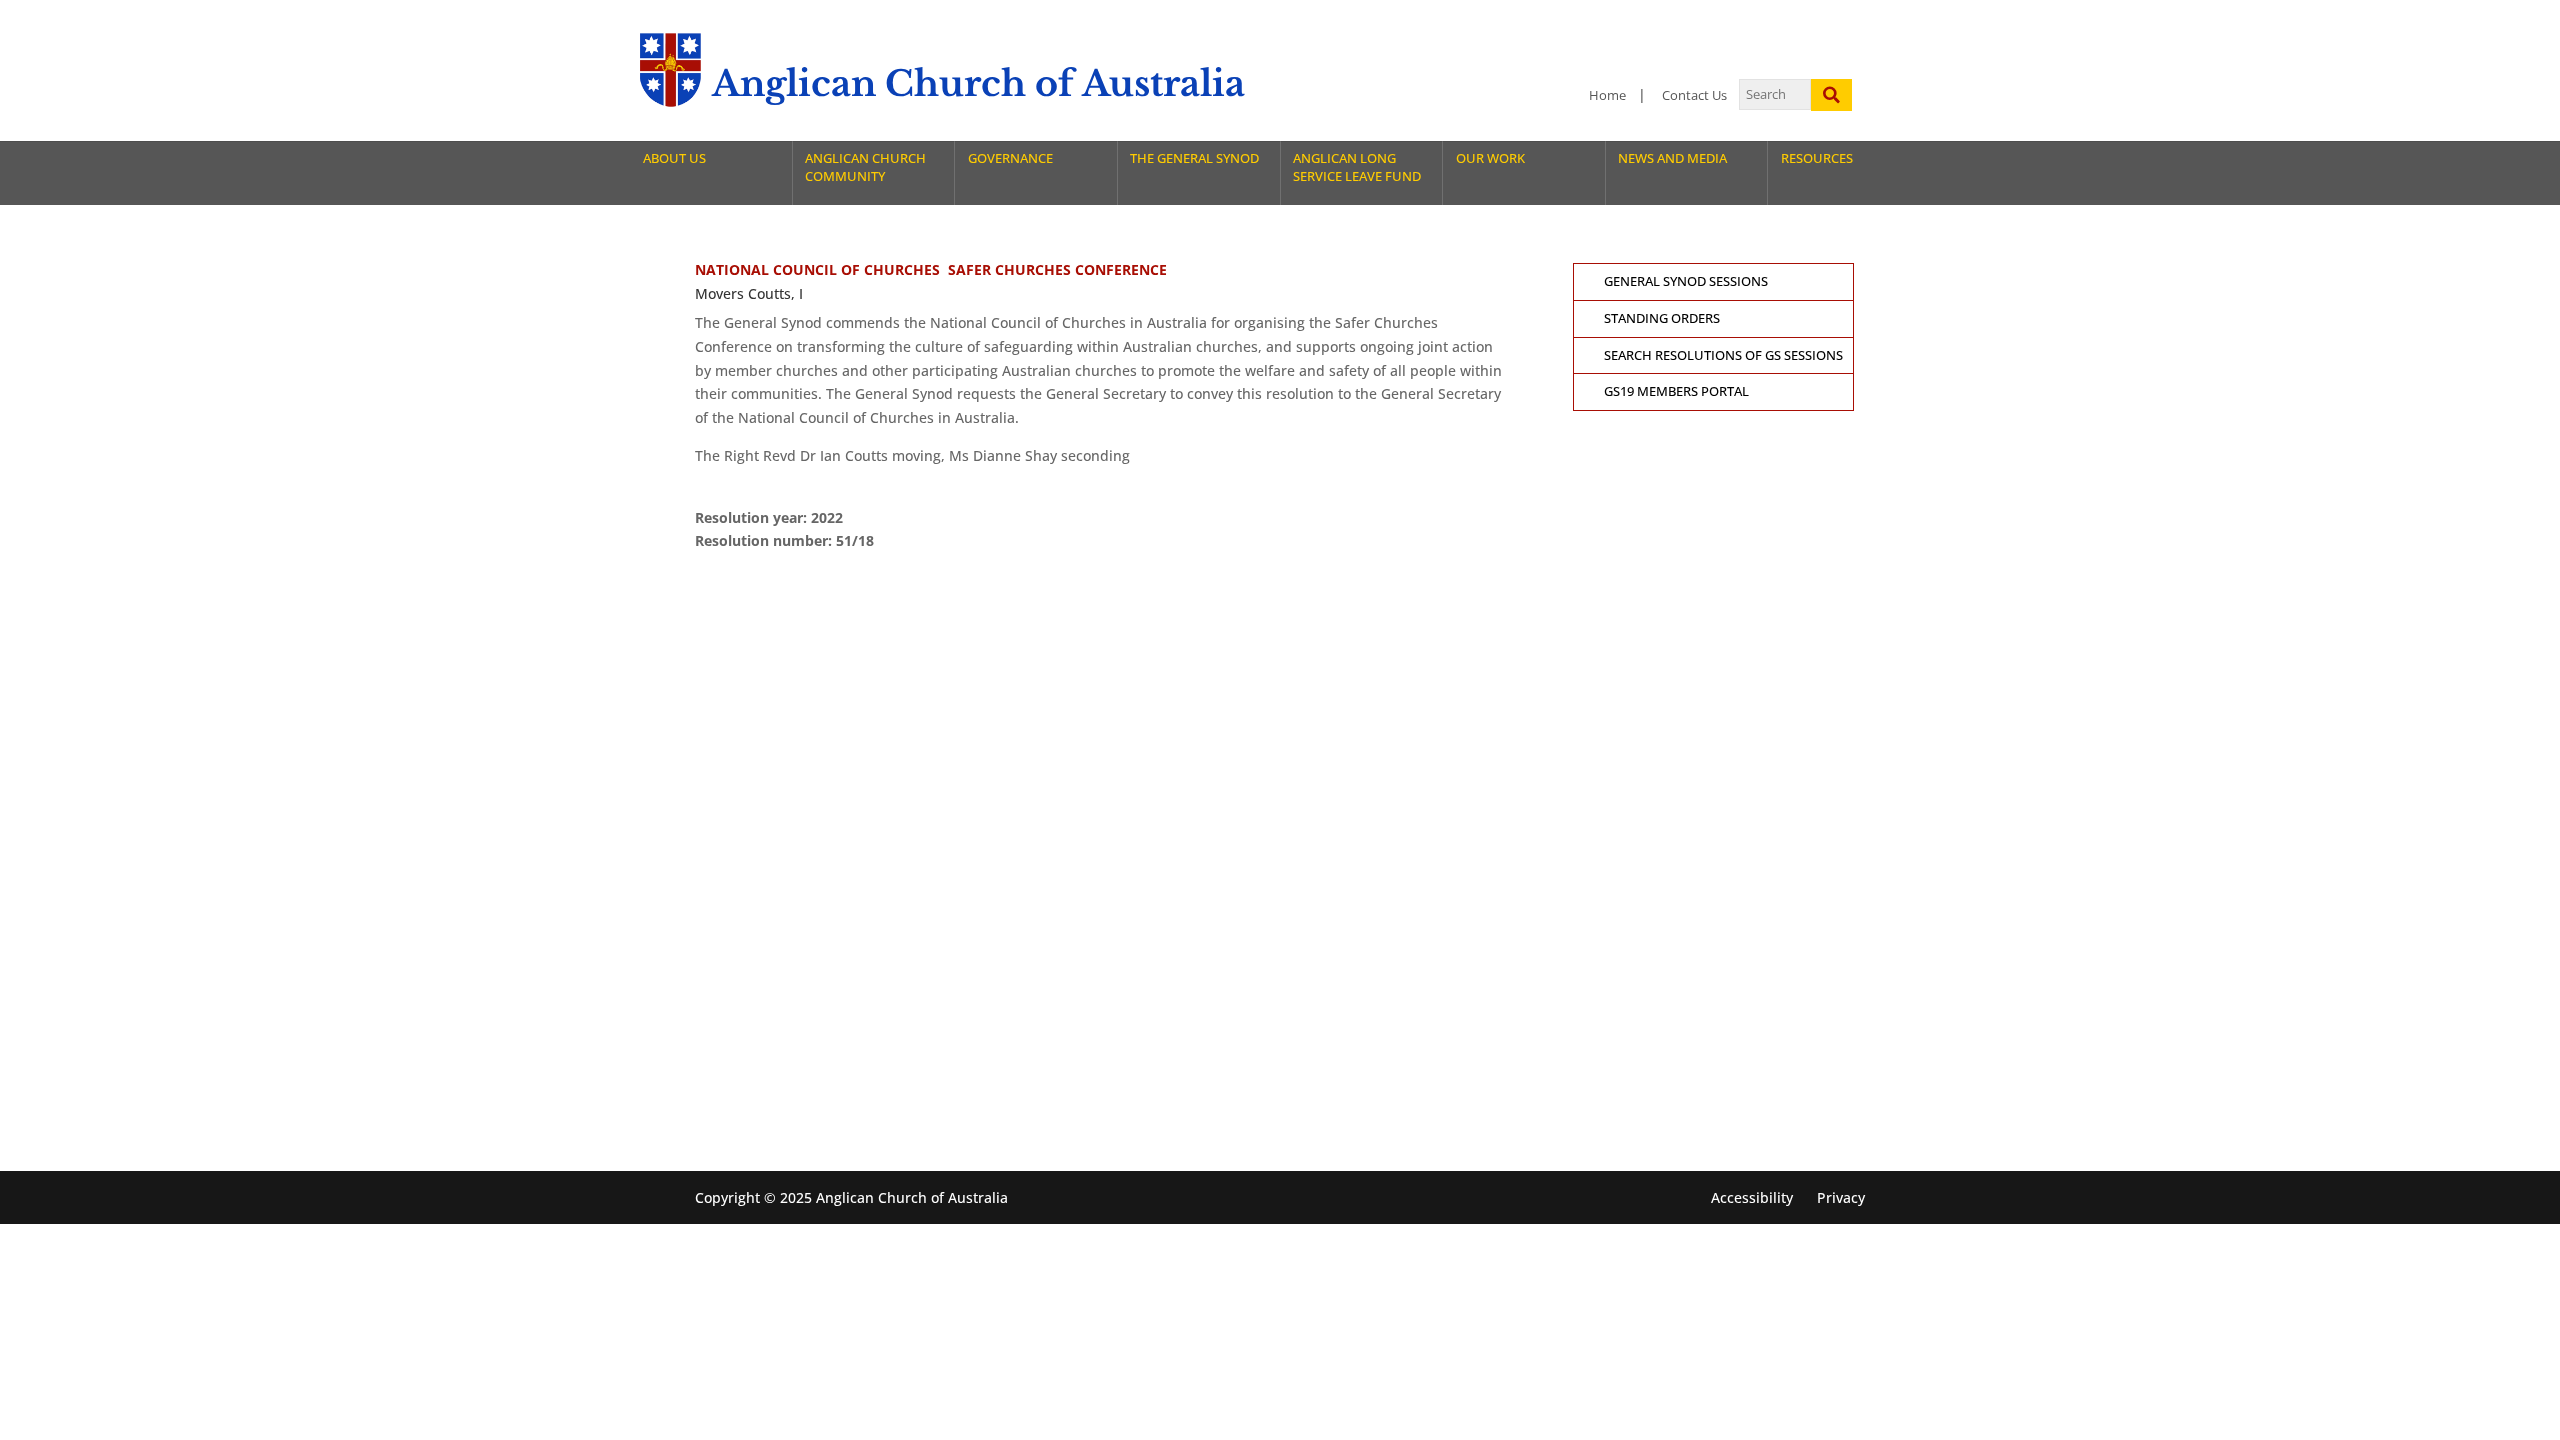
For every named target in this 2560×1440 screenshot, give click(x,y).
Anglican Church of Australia (978, 83)
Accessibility (1752, 1197)
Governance (1010, 158)
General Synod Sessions (1686, 281)
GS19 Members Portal (1676, 391)
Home (1607, 95)
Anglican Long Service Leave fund (1357, 167)
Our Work (1490, 158)
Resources (1817, 158)
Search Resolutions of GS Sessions (1723, 355)
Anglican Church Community (865, 167)
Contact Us (1694, 95)
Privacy (1841, 1197)
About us (674, 158)
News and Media (1672, 158)
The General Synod (1194, 158)
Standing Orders (1662, 318)
